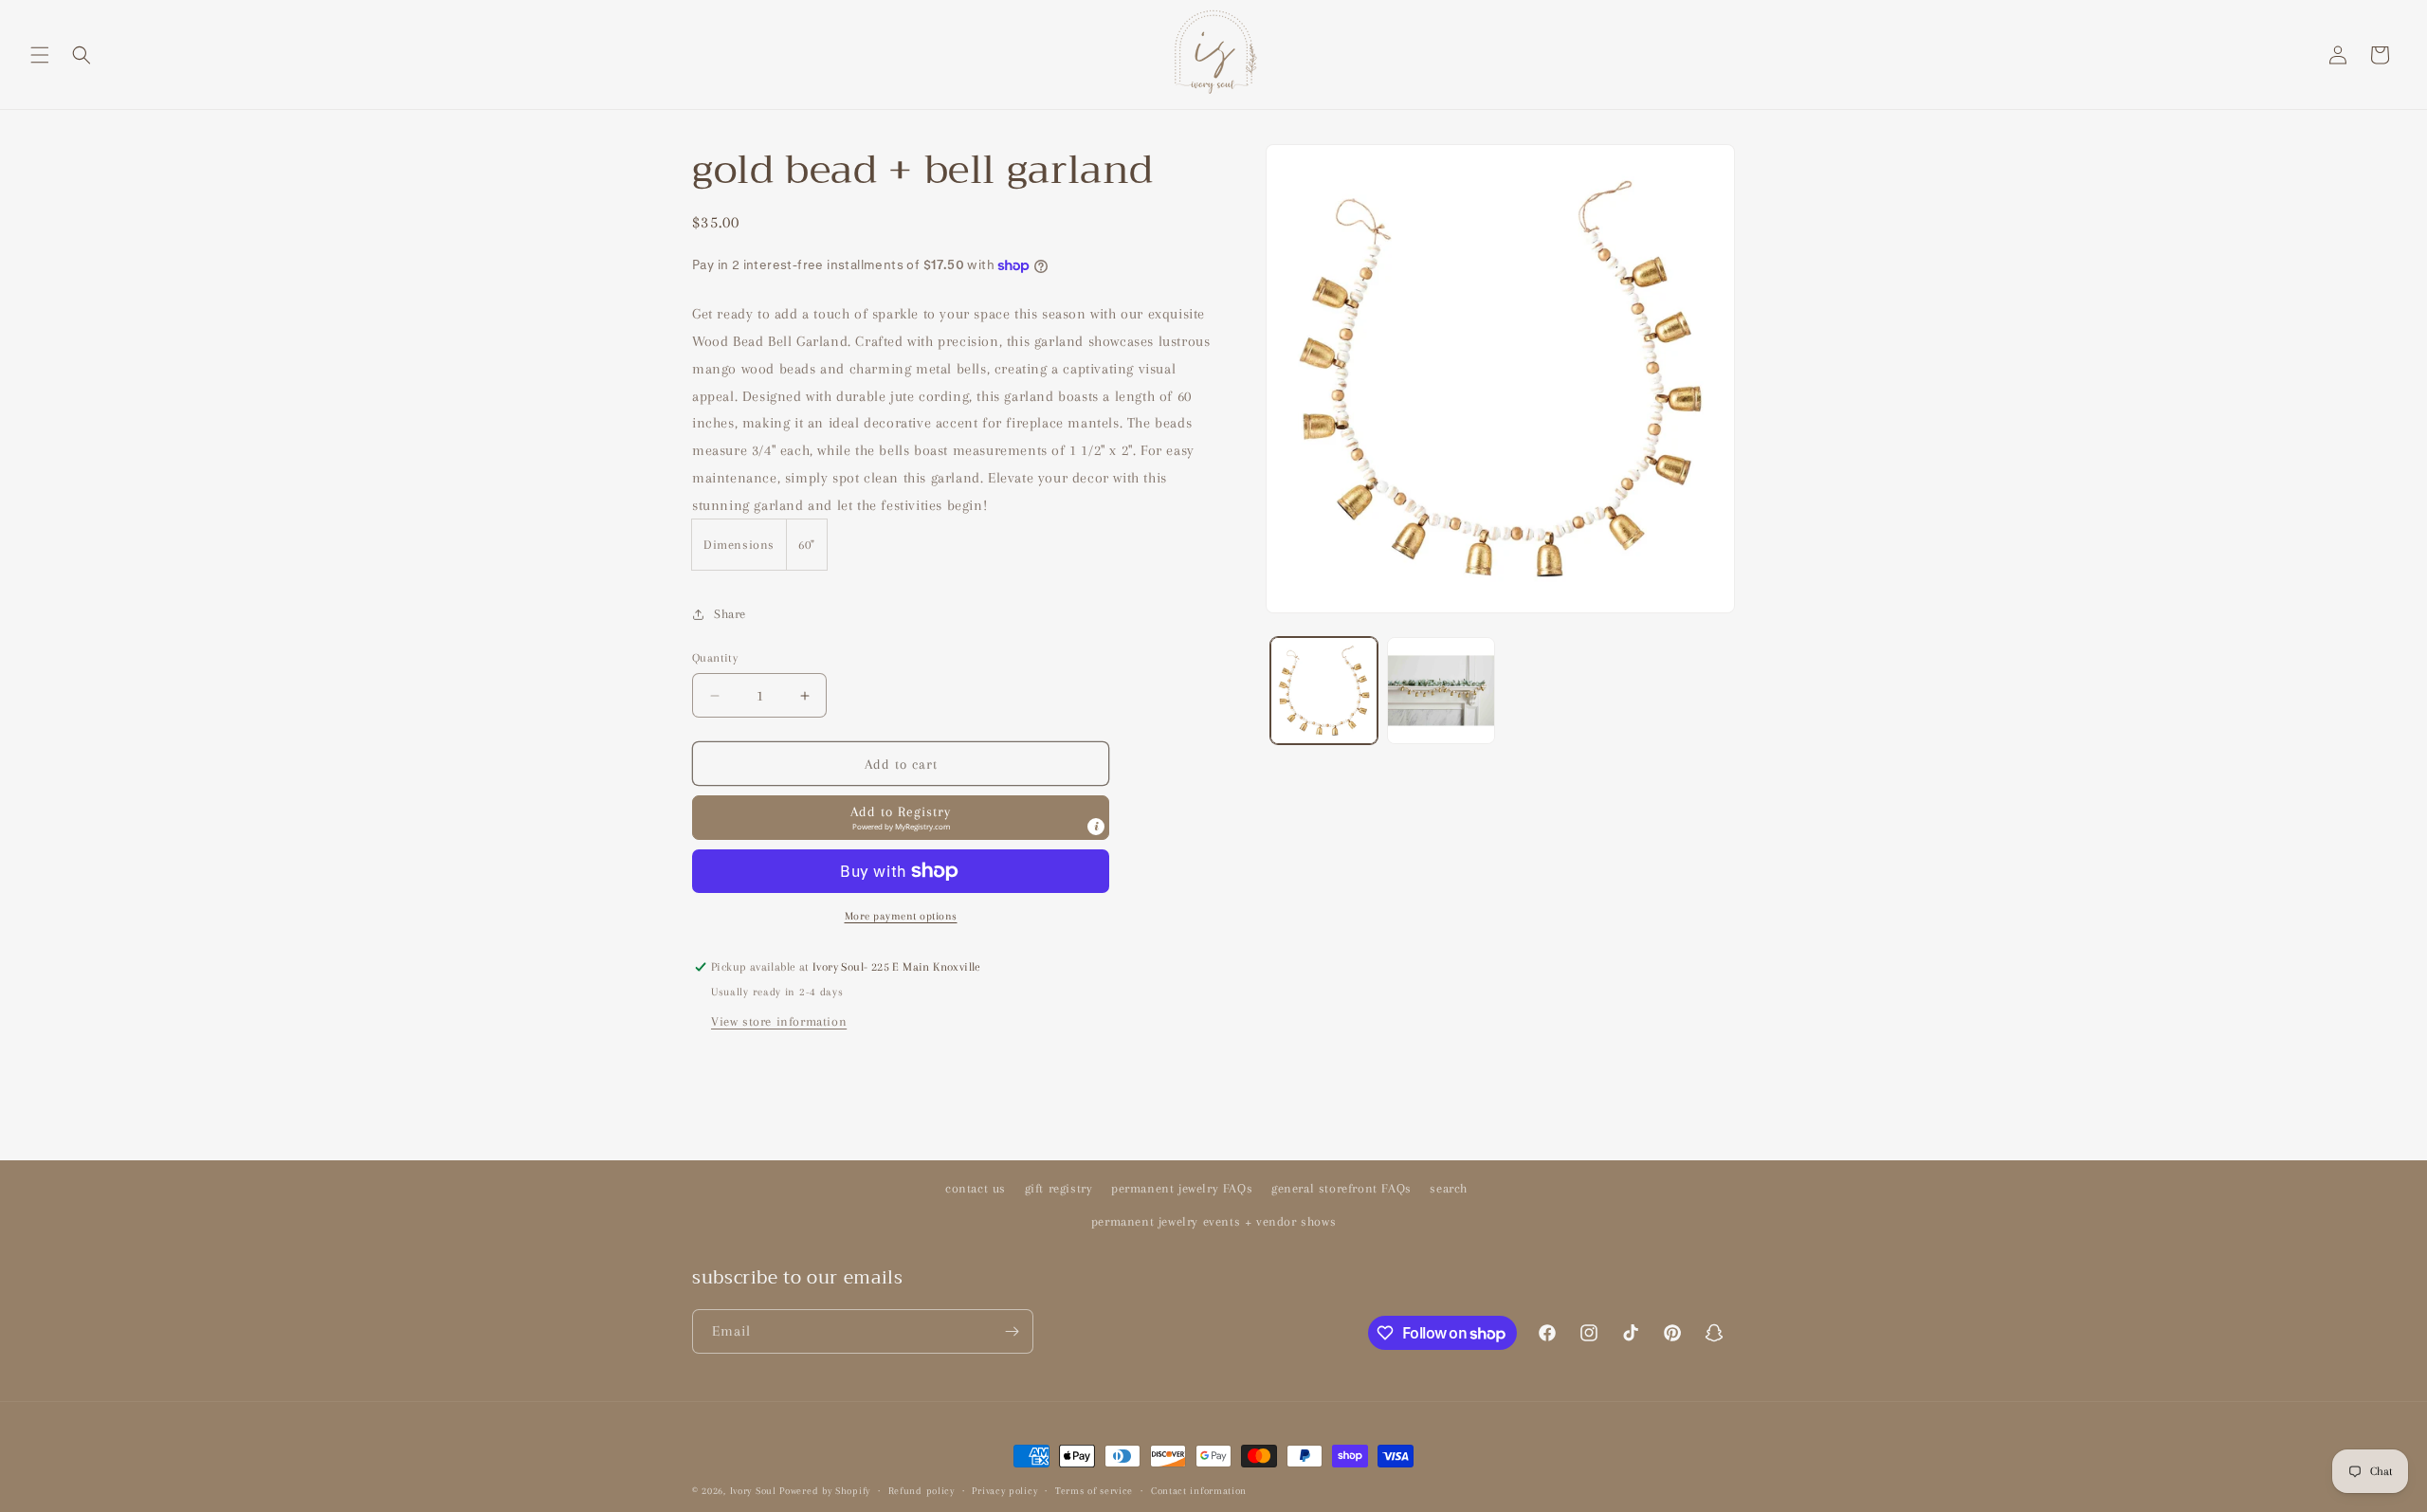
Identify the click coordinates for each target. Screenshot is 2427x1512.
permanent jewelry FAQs (1182, 1188)
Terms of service (1094, 1491)
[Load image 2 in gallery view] (1441, 691)
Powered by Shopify (825, 1491)
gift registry (1059, 1188)
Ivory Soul (753, 1491)
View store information (779, 1021)
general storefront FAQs (1341, 1188)
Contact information (1199, 1491)
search (1449, 1188)
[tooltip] (1096, 827)
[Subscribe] (1012, 1331)
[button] (40, 55)
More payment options (901, 916)
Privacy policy (1004, 1491)
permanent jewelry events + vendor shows (1213, 1221)
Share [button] (730, 614)
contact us (976, 1188)
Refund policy (922, 1491)
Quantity (715, 658)
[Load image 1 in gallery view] (1324, 691)
